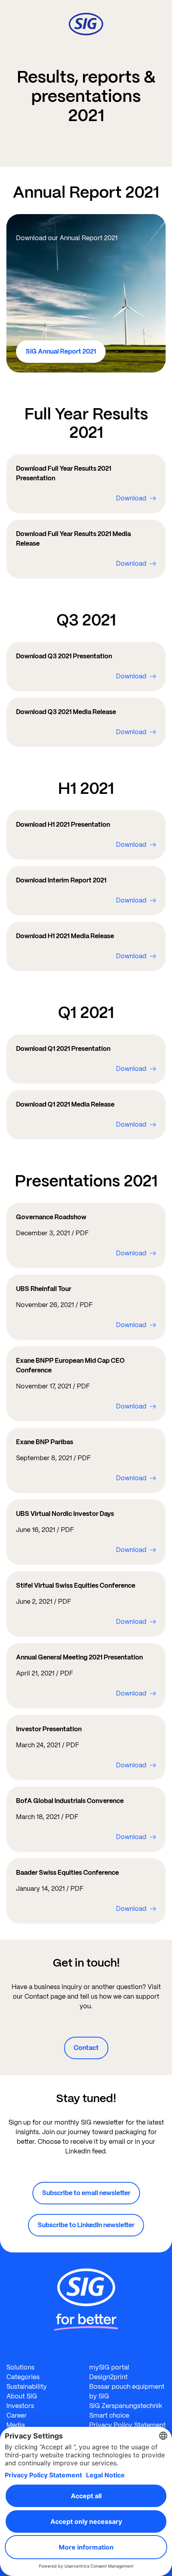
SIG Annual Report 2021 (61, 351)
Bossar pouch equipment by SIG (127, 2391)
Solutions (20, 2367)
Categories (23, 2377)
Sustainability (27, 2387)
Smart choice (109, 2415)
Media (16, 2425)
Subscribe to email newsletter (86, 2193)
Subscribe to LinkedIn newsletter (86, 2225)
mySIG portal (109, 2367)
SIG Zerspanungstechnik (126, 2406)
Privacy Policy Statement (127, 2425)
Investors (20, 2406)
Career (17, 2415)
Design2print (108, 2377)
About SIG (22, 2396)
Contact (86, 2048)
